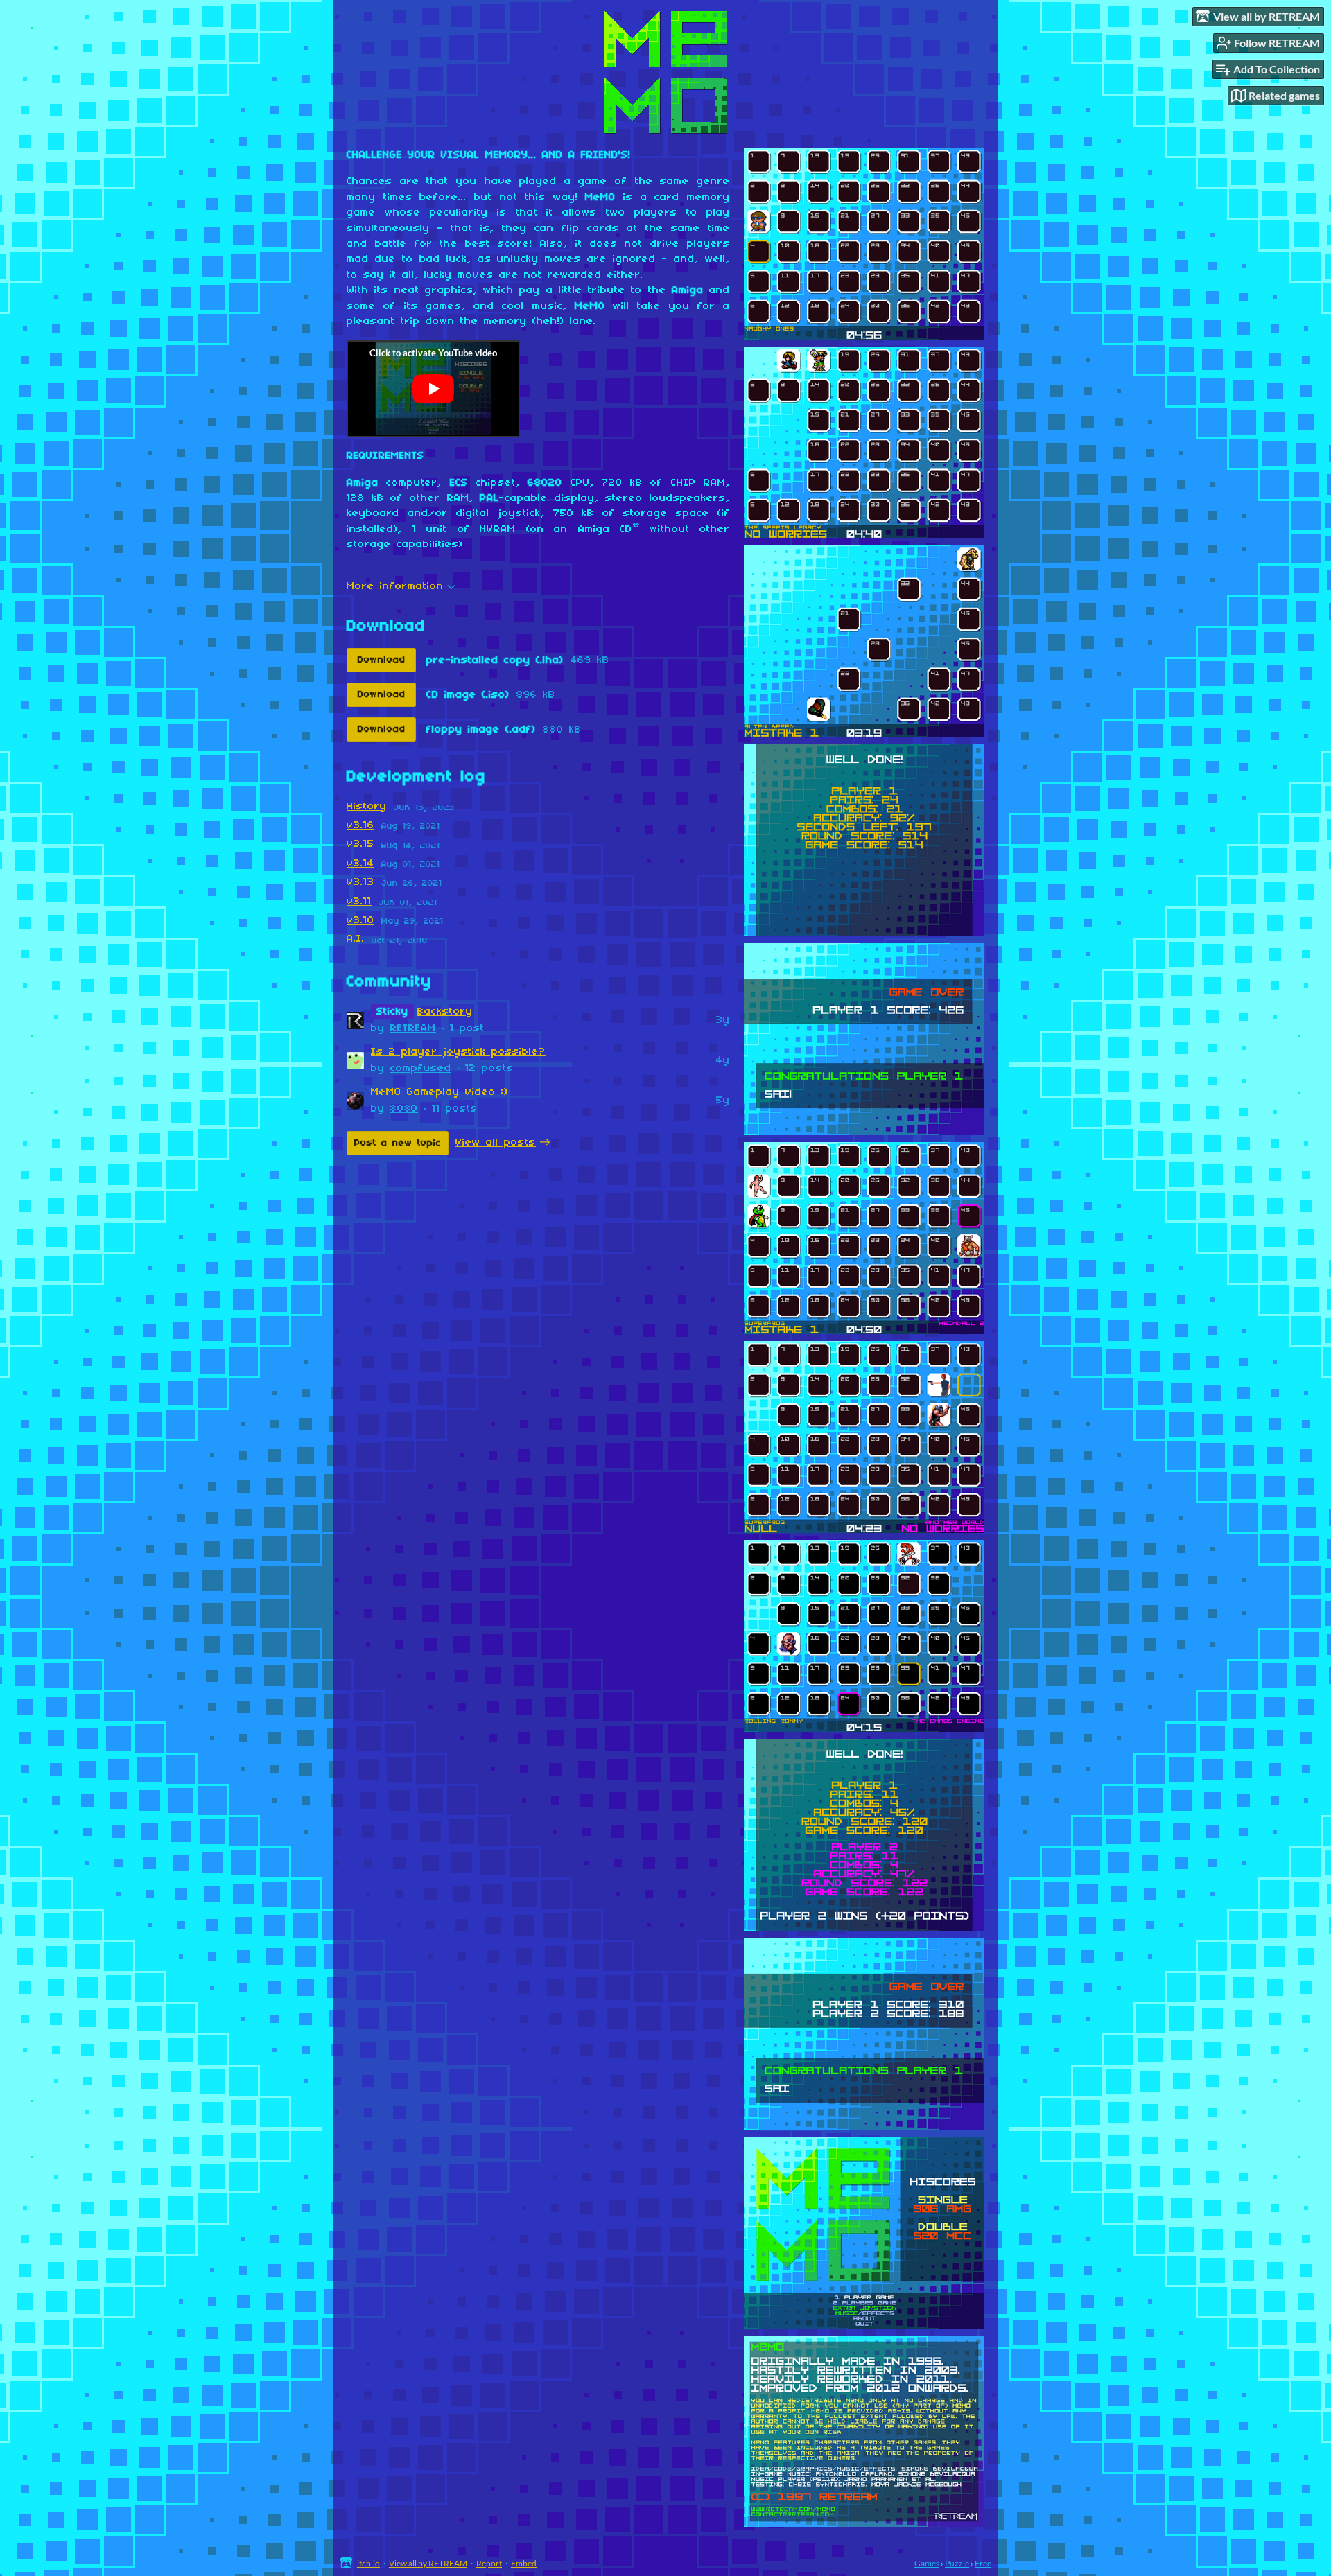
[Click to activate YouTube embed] (433, 389)
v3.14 (360, 864)
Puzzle (957, 2563)
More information (395, 586)
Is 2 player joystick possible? (458, 1052)
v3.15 (360, 844)
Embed (524, 2563)
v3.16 (360, 825)
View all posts (496, 1143)
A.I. (356, 939)
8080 (404, 1109)
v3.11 (359, 902)
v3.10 (360, 920)
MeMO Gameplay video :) (440, 1092)
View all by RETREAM (428, 2563)
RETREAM (413, 1028)
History (367, 807)
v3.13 (360, 882)
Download (382, 660)
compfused (421, 1069)
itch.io (368, 2563)
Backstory (445, 1012)
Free (983, 2563)
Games (927, 2563)
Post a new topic (398, 1143)
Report (489, 2563)
